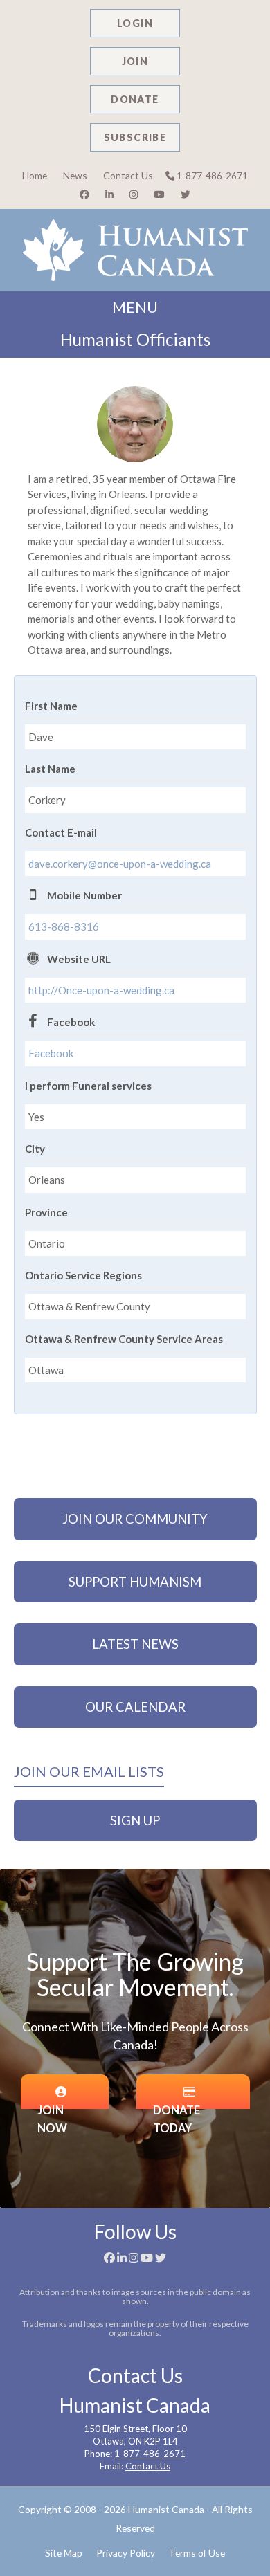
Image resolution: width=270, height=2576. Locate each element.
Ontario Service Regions (83, 1275)
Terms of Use (197, 2553)
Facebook (71, 1022)
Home (35, 175)
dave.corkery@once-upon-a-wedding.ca (120, 864)
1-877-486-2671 (211, 175)
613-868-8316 (64, 926)
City (35, 1149)
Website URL (79, 959)
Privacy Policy (126, 2553)
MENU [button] (135, 307)
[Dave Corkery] (135, 424)
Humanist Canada (166, 2509)
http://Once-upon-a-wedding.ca (101, 990)
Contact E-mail (61, 832)
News (75, 175)
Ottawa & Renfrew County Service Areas (124, 1339)
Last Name (50, 769)
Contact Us (128, 175)
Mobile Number (84, 895)
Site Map (64, 2553)
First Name (51, 706)
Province (46, 1212)
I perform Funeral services (88, 1086)
